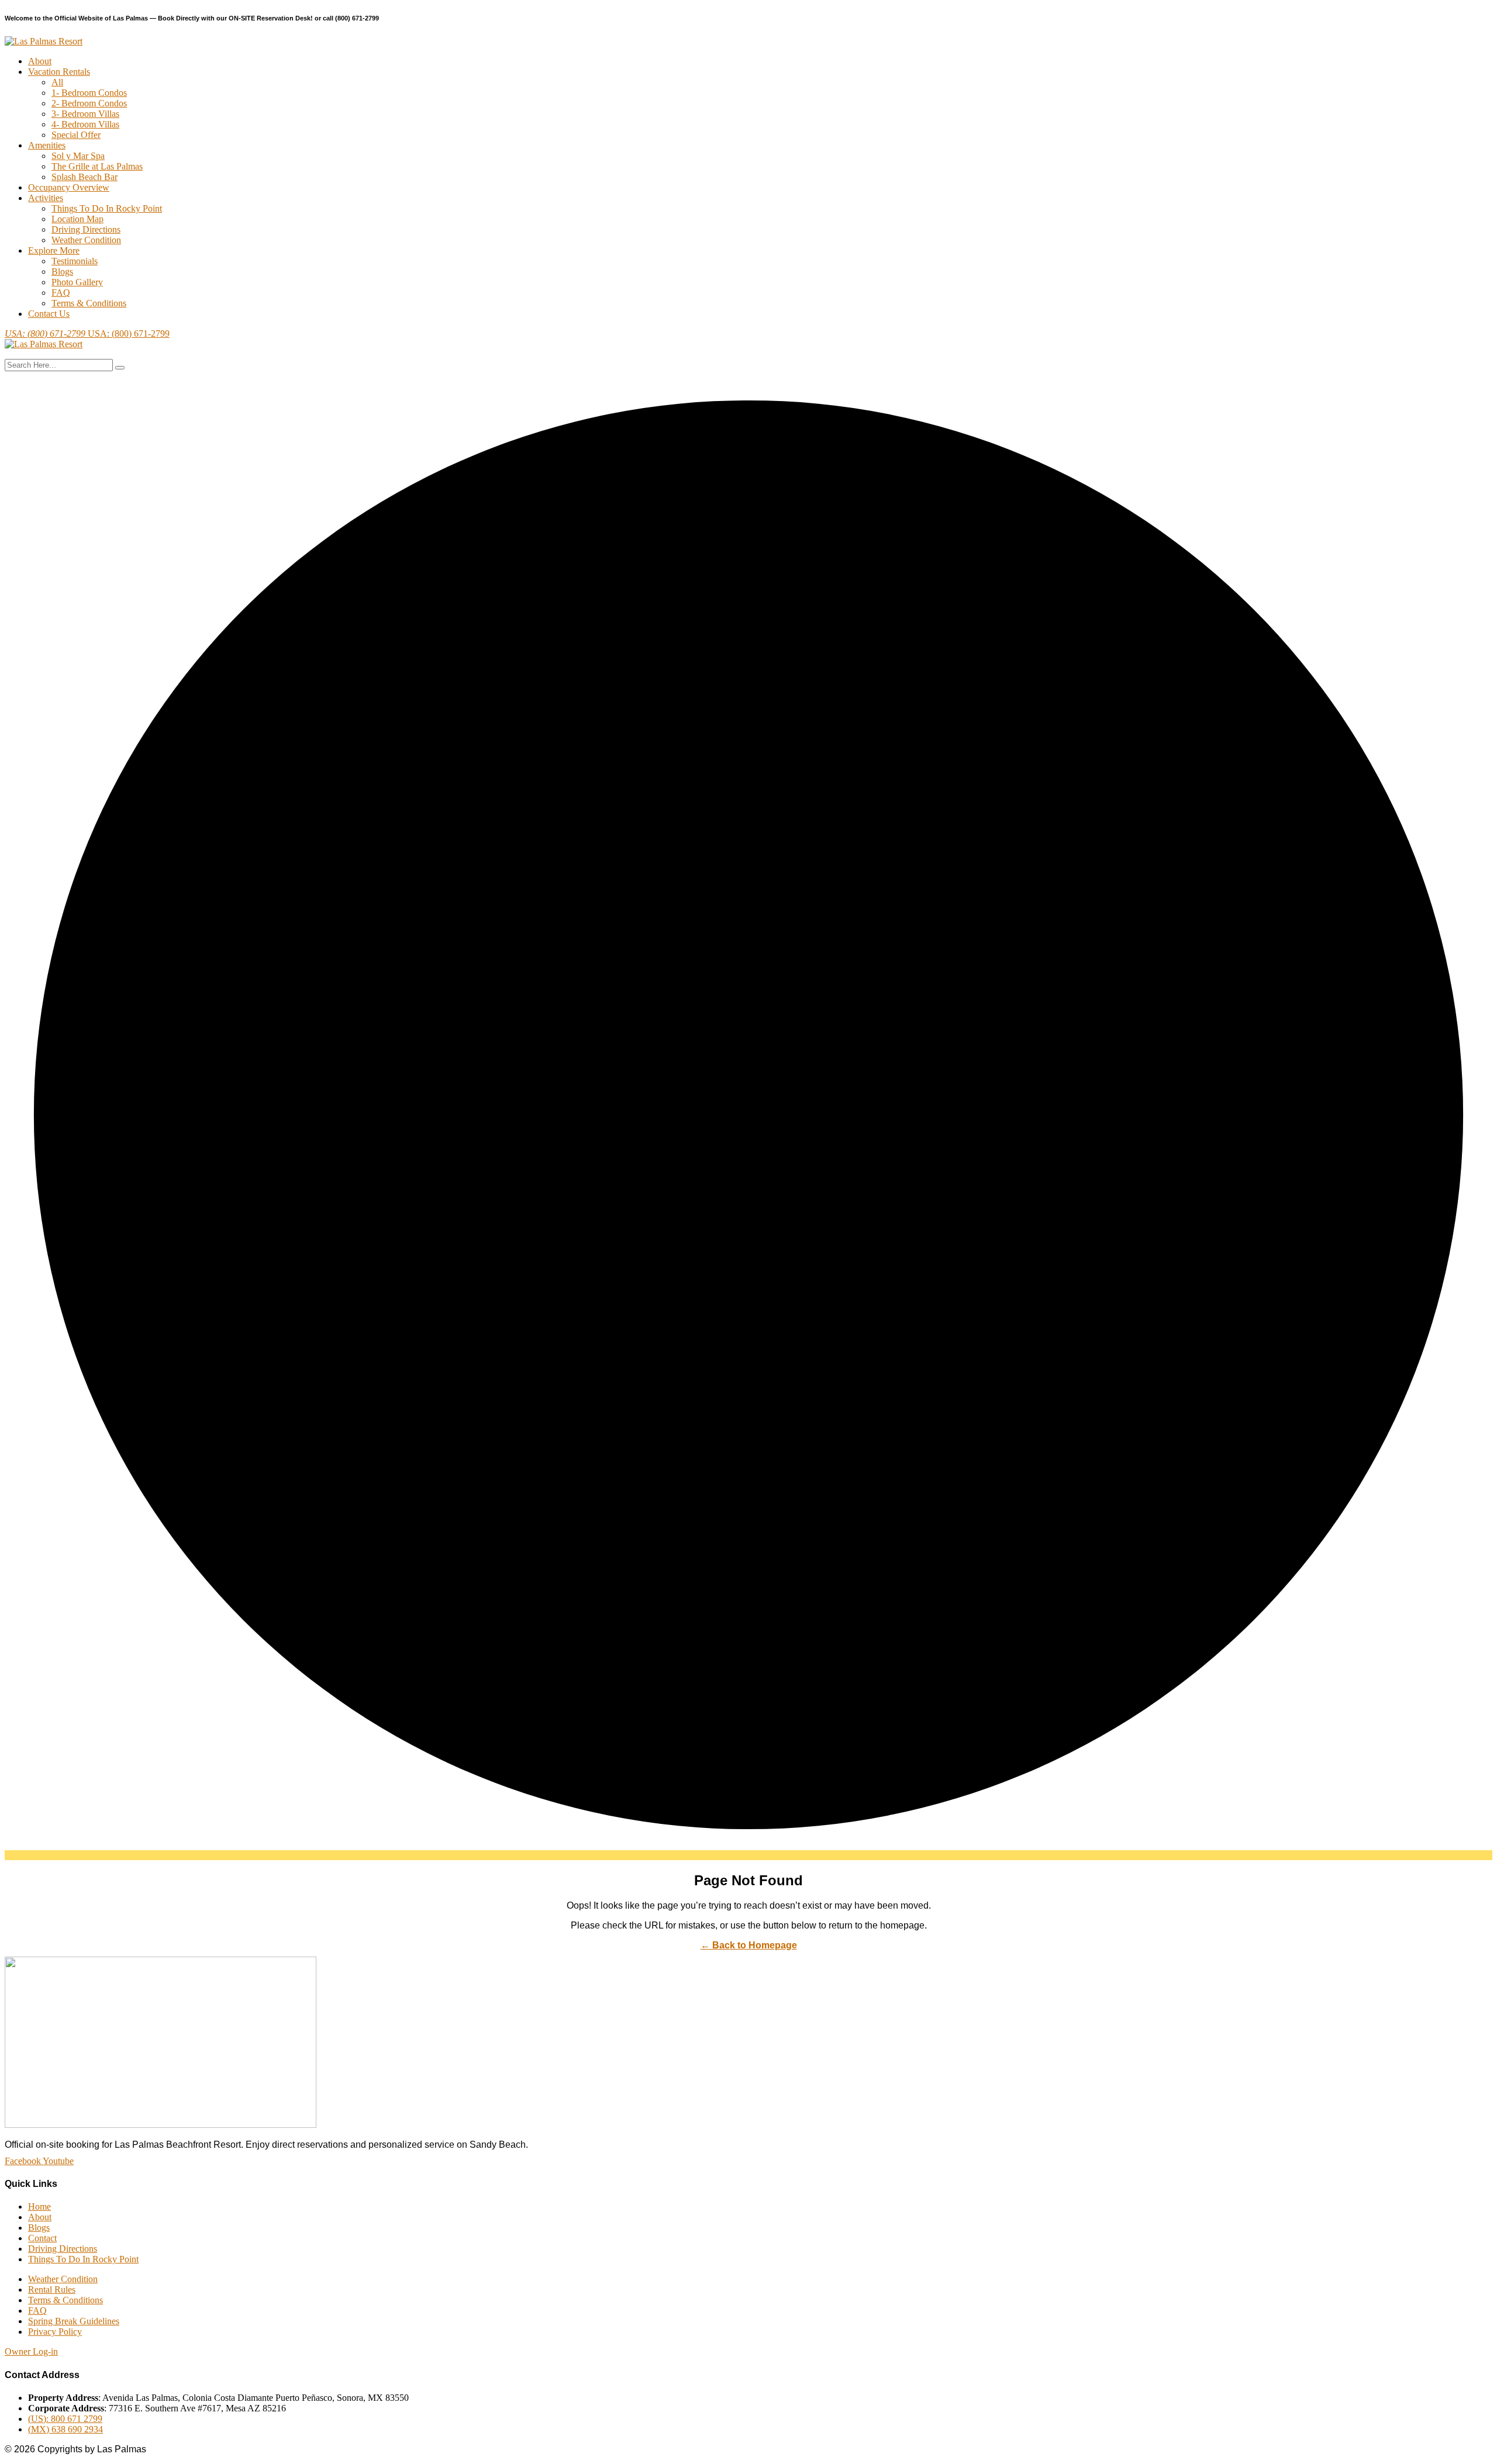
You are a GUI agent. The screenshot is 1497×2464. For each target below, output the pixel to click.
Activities (46, 198)
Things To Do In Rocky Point (107, 208)
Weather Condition (86, 240)
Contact (42, 2238)
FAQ (61, 293)
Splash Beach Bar (84, 177)
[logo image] (44, 344)
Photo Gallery (77, 282)
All (57, 82)
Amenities (47, 145)
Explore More (54, 250)
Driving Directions (86, 229)
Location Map (77, 219)
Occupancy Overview (69, 187)
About (40, 61)
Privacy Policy (55, 2332)
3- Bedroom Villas (85, 114)
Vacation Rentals (59, 72)
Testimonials (75, 261)
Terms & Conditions (89, 303)
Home (39, 2206)
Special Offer (76, 135)
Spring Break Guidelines (74, 2321)
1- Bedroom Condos (89, 93)
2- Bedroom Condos (89, 103)
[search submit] (120, 368)
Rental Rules (52, 2290)
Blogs (62, 272)
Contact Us (49, 314)
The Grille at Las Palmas (97, 166)
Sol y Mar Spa (78, 156)
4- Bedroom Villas (85, 124)
